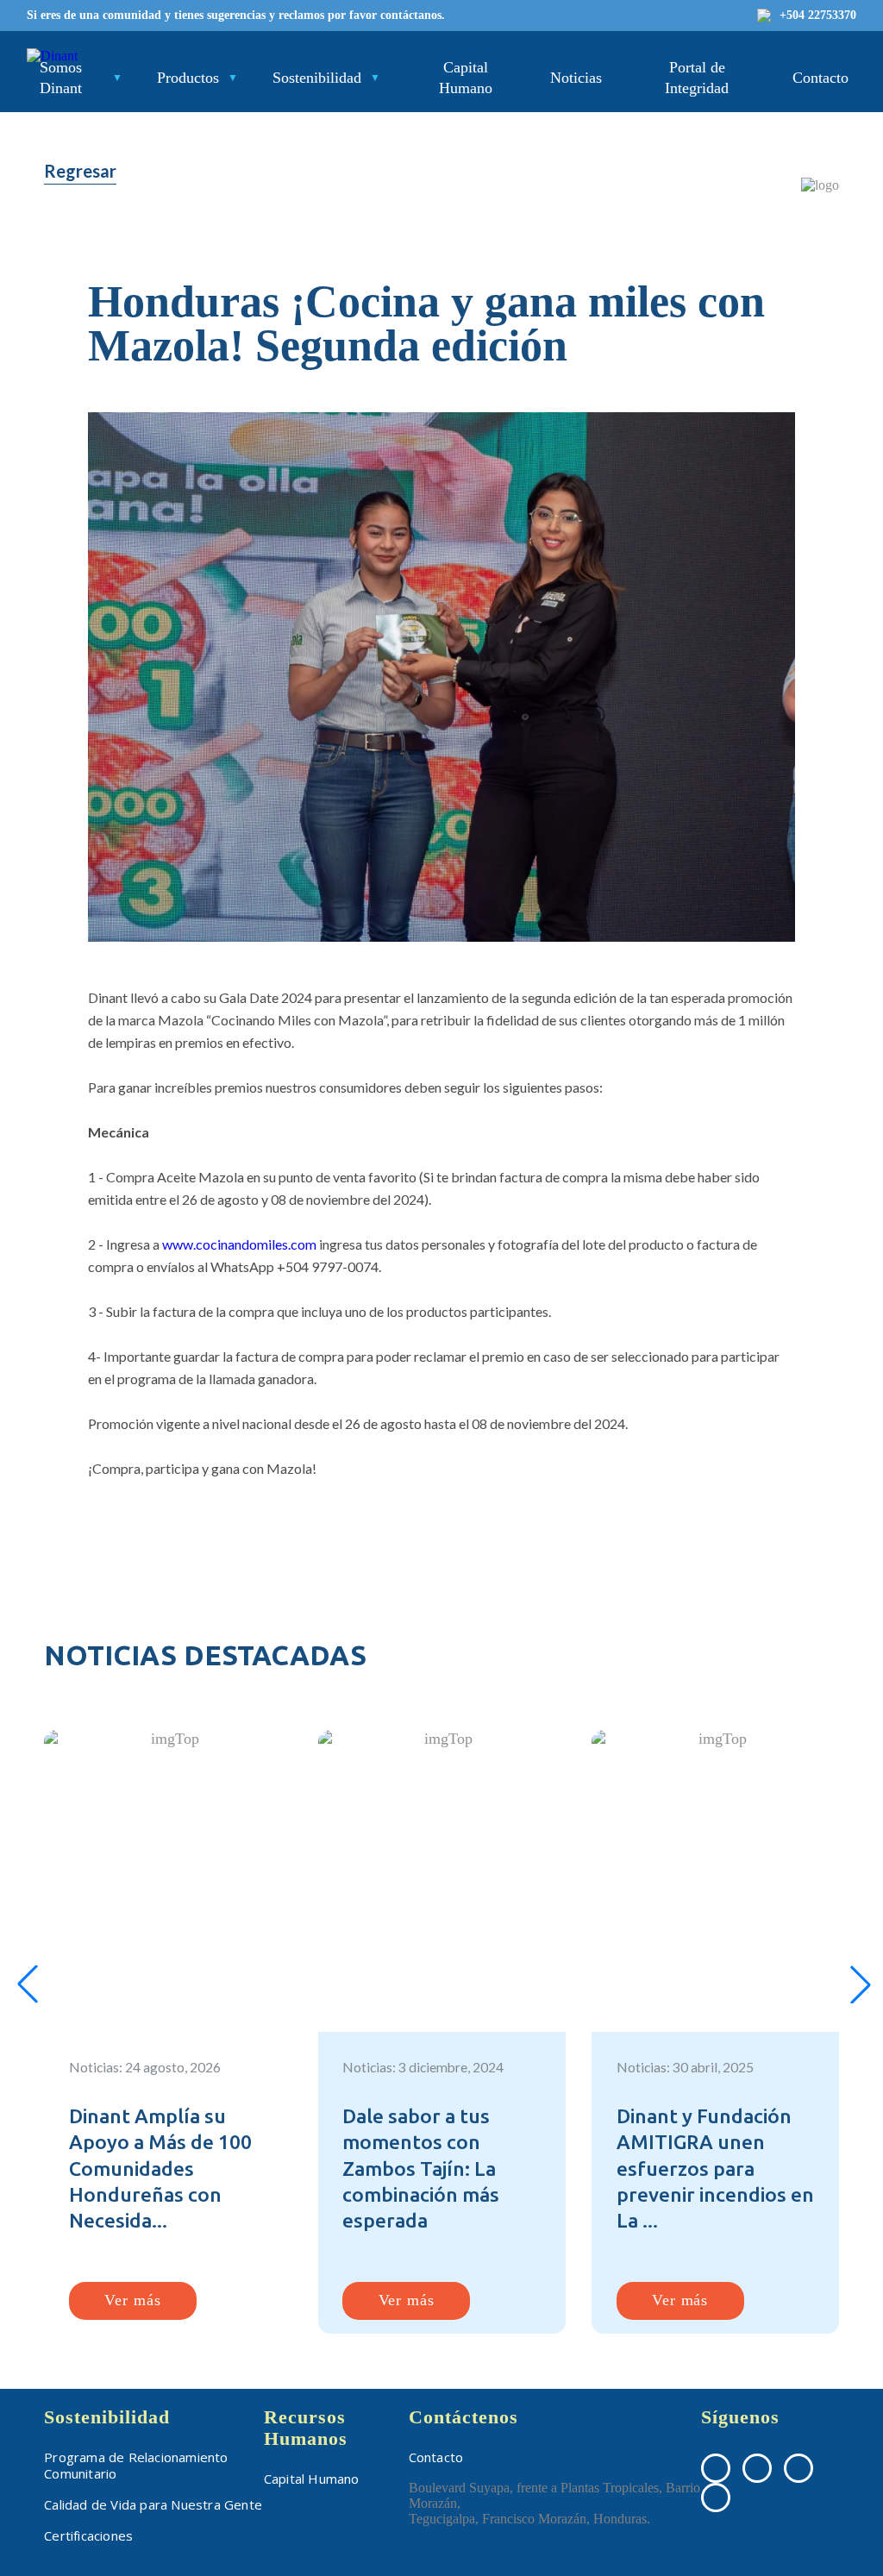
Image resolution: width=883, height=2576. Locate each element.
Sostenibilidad (317, 78)
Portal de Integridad (697, 78)
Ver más (132, 2300)
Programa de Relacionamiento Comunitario (136, 2465)
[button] (28, 1984)
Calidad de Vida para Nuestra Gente (153, 2504)
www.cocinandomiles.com (239, 1244)
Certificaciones (88, 2535)
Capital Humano (466, 78)
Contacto (820, 78)
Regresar (80, 171)
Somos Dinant (61, 78)
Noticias (576, 78)
